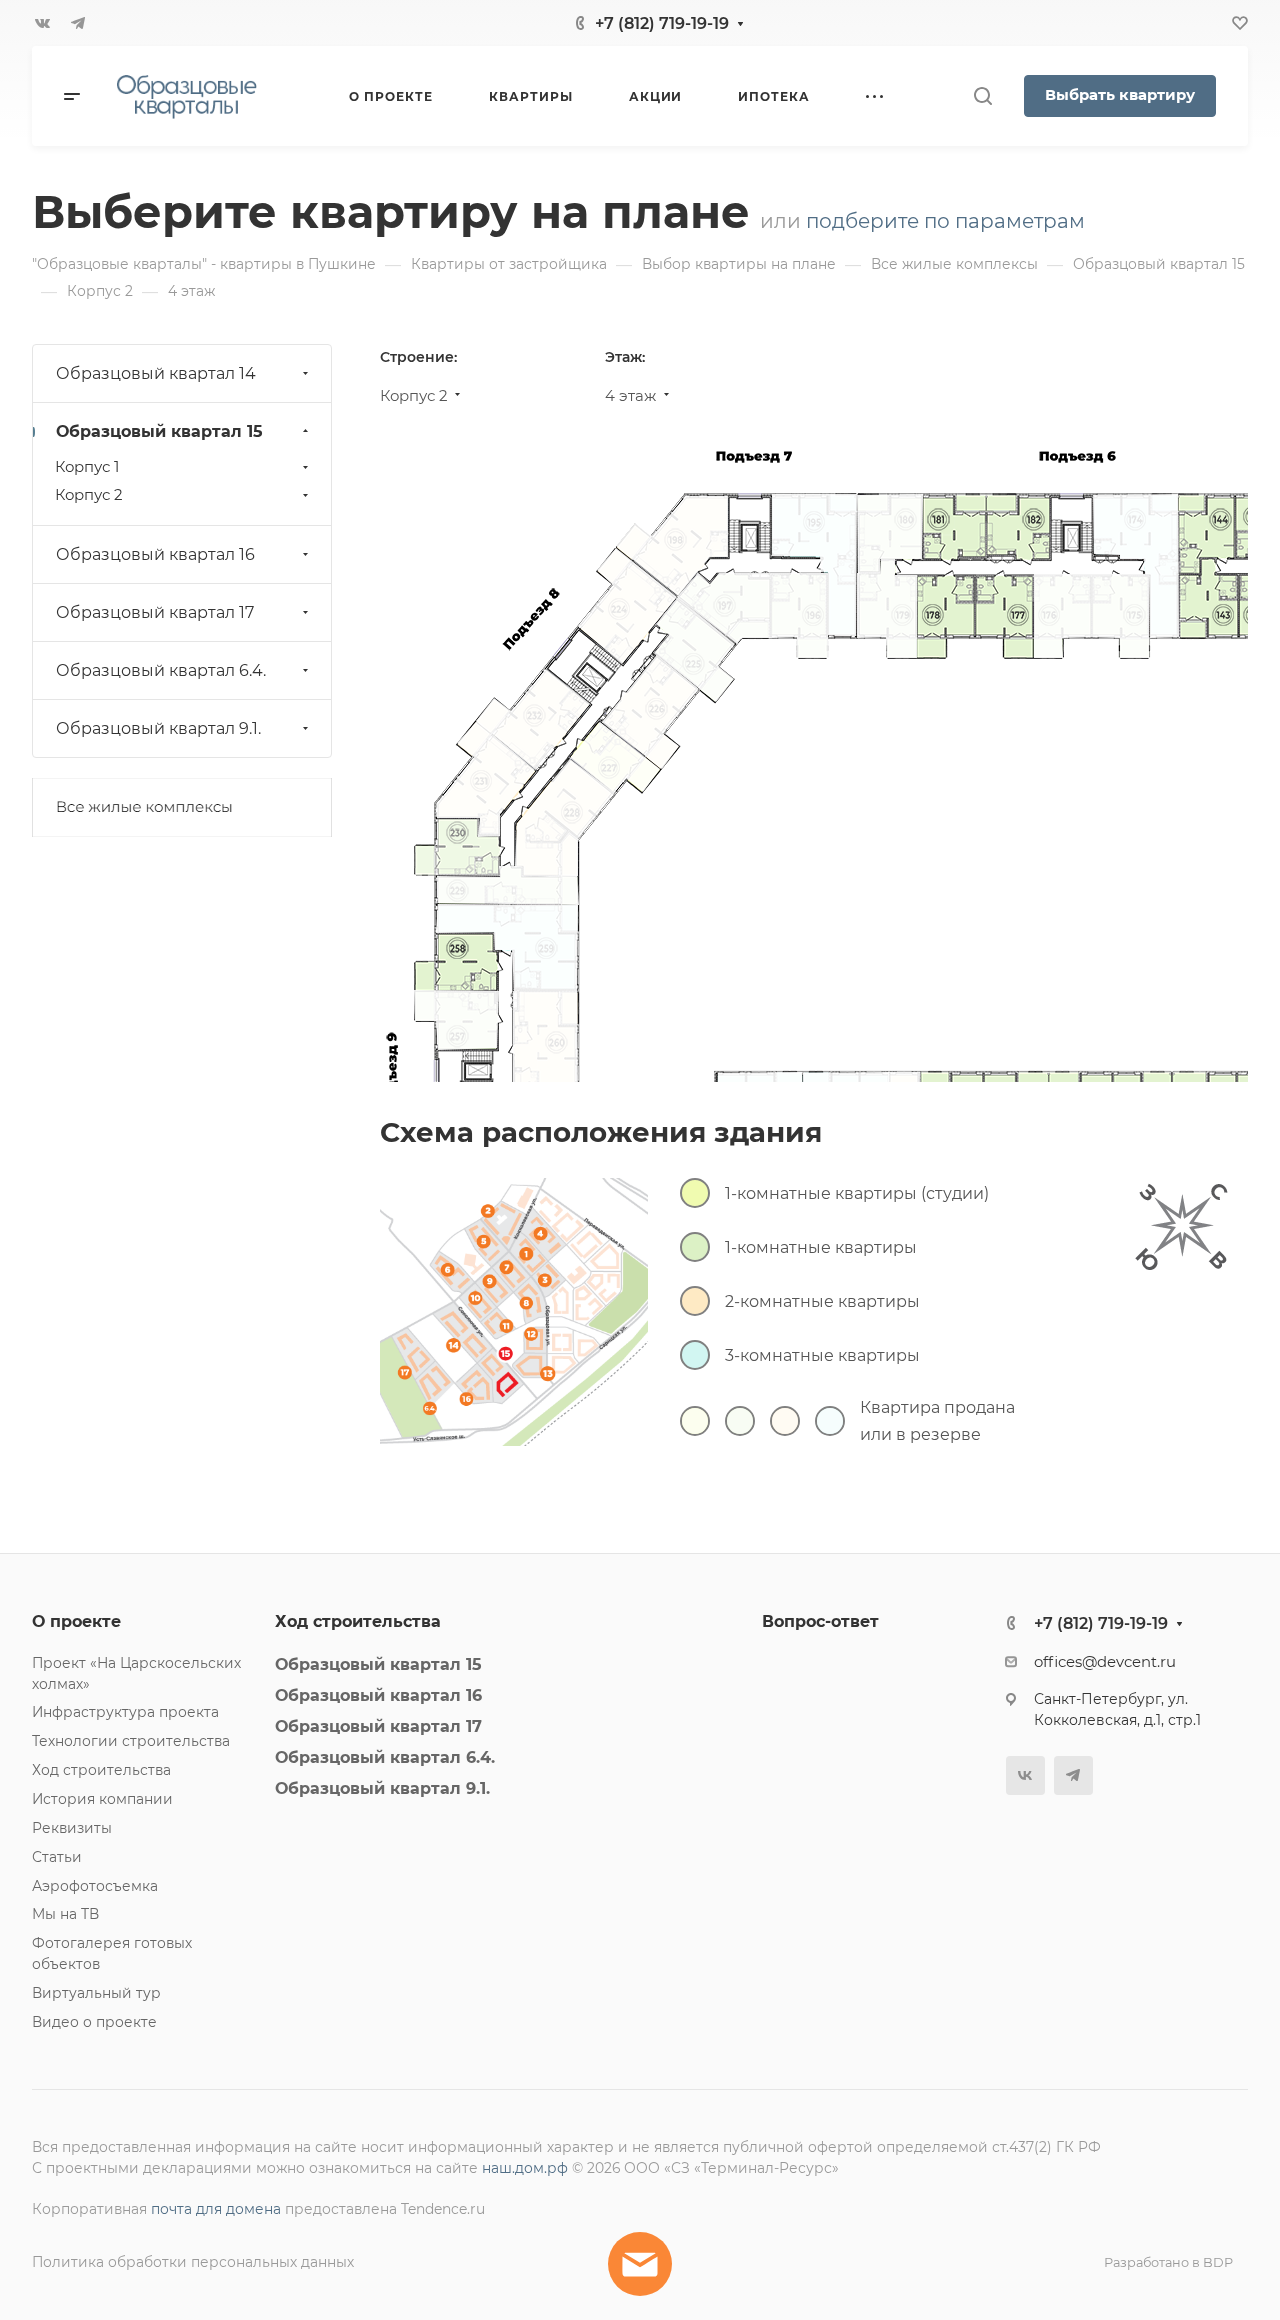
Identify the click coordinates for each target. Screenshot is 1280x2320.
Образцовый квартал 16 (155, 554)
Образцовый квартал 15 (159, 431)
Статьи (57, 1857)
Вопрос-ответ (820, 1621)
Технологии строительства (131, 1741)
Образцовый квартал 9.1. (158, 728)
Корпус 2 (88, 495)
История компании (102, 1799)
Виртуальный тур (96, 1993)
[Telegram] (78, 23)
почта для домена (216, 2209)
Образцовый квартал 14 (156, 373)
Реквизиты (72, 1828)
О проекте (76, 1621)
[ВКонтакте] (42, 23)
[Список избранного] (1240, 23)
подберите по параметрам (945, 221)
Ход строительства (101, 1770)
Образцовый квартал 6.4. (161, 670)
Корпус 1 (87, 467)
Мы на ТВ (65, 1914)
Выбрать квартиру (1120, 95)
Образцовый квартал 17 (155, 612)
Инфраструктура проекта (125, 1712)
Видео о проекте (94, 2022)
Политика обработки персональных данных (193, 2262)
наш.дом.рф (525, 2168)
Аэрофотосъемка (95, 1886)
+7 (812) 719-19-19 (662, 23)
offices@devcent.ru (1105, 1662)
